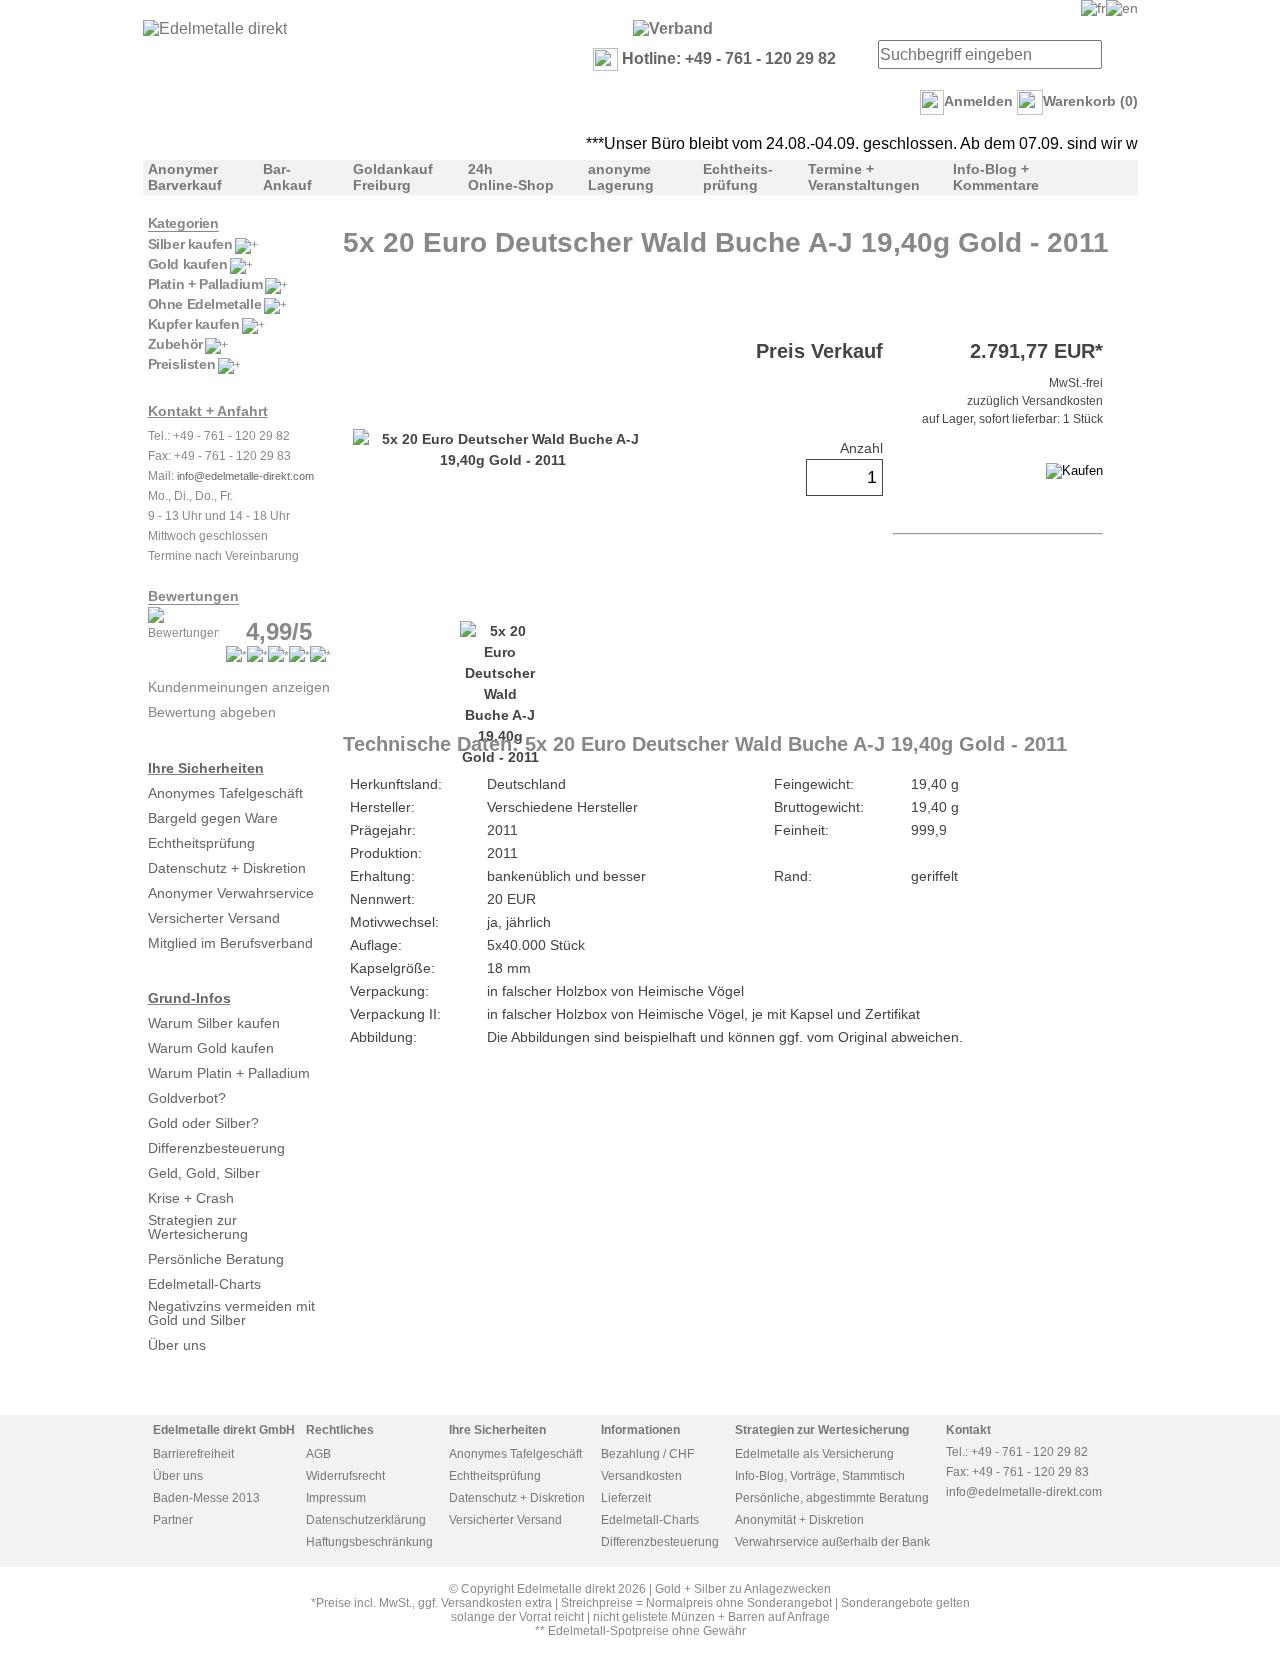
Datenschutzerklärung (366, 1520)
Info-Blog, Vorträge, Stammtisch (820, 1476)
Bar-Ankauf (287, 177)
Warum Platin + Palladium (229, 1073)
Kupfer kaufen (194, 324)
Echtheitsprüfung (201, 843)
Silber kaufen (190, 244)
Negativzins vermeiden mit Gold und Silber (231, 1313)
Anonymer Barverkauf (185, 177)
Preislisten (182, 364)
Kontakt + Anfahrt (208, 411)
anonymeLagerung (621, 177)
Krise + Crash (191, 1198)
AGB (318, 1454)
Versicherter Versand (214, 918)
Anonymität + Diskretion (799, 1520)
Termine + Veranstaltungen (864, 177)
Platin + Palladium (205, 284)
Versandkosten (641, 1476)
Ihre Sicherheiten (206, 768)
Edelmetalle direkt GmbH (224, 1430)
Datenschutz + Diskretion (227, 868)
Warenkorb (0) (1090, 101)
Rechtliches (340, 1430)
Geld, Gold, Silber (204, 1173)
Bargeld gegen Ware (213, 818)
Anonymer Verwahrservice (231, 893)
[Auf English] (1122, 8)
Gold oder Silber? (203, 1123)
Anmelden (978, 101)
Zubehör (175, 344)
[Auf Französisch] (1093, 8)
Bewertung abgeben (212, 712)
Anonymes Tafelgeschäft (225, 793)
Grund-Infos (189, 998)
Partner (173, 1520)
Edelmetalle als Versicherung (814, 1454)
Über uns (177, 1345)
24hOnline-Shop (511, 177)
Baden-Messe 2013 (206, 1498)
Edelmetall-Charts (204, 1284)
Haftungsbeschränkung (369, 1542)
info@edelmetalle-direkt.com (245, 476)
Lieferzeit (626, 1498)
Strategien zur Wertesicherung (198, 1227)
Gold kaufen (188, 264)
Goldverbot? (187, 1098)
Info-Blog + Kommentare (996, 177)
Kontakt (968, 1430)
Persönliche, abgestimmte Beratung (832, 1498)
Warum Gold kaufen (211, 1048)
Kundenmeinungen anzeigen (239, 687)
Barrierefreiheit (193, 1454)
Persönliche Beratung (216, 1259)
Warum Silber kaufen (214, 1023)
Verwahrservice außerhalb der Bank (832, 1542)
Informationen (640, 1430)
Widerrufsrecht (345, 1476)
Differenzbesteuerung (216, 1148)
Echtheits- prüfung (738, 177)
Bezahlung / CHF (647, 1454)
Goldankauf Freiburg (393, 177)
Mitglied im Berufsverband (230, 943)
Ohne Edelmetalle (205, 304)
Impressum (336, 1498)
